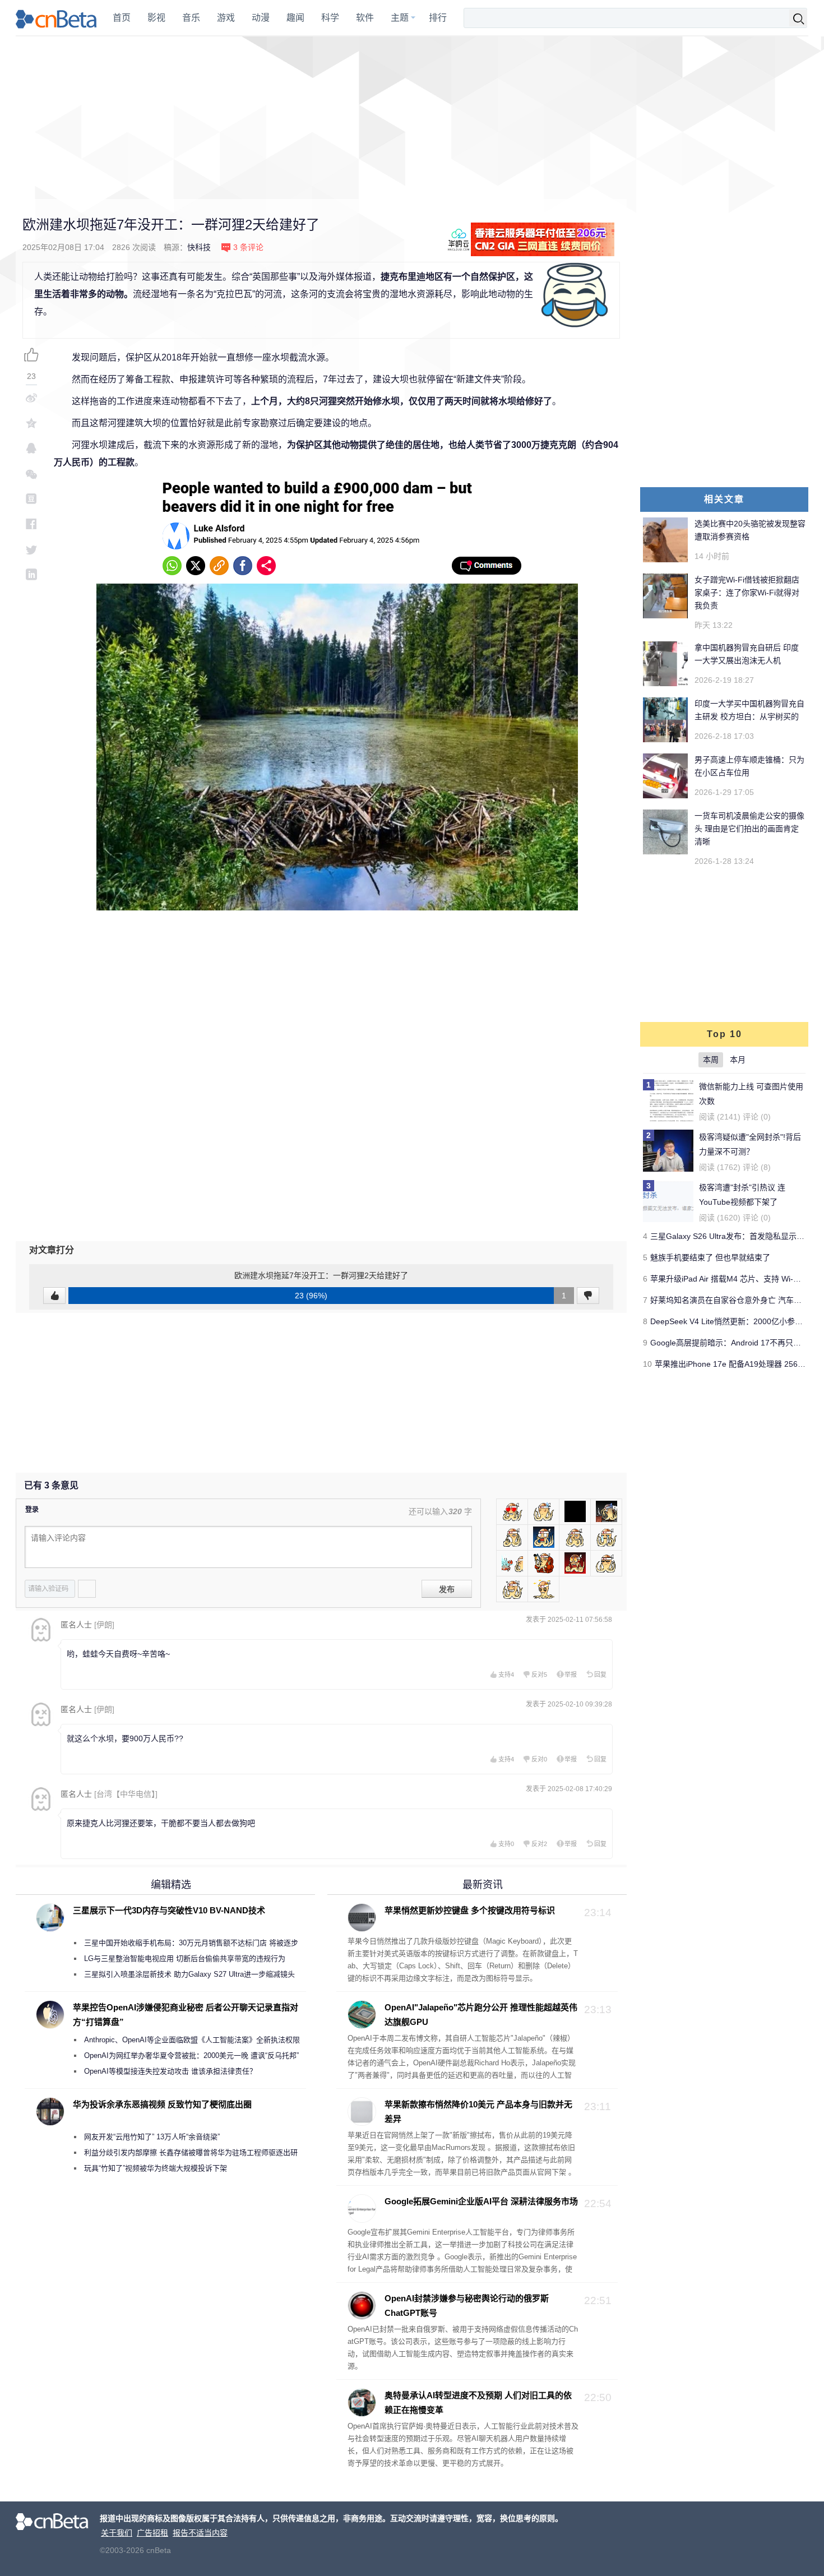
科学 (330, 18)
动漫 (261, 18)
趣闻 (295, 18)
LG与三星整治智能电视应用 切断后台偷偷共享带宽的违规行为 (185, 1958)
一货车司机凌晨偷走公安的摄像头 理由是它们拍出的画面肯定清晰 (749, 829)
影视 (156, 18)
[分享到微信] (31, 473)
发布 (447, 1589)
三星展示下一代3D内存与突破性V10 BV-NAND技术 (169, 1910)
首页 (122, 18)
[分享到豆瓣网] (31, 499)
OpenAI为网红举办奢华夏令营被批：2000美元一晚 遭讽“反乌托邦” (191, 2055)
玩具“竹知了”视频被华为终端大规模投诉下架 (156, 2168)
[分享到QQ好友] (31, 448)
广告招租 (152, 2533)
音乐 (191, 18)
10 (647, 1364)
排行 (438, 18)
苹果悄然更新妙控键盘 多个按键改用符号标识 (470, 1910)
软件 (365, 18)
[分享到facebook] (31, 524)
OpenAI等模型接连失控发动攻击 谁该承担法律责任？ (170, 2071)
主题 (400, 18)
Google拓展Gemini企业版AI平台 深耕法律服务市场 (481, 2201)
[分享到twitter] (31, 549)
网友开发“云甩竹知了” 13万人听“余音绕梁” (152, 2137)
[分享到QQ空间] (31, 423)
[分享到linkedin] (31, 574)
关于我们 (117, 2533)
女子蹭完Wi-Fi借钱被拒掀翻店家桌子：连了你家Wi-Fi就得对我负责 (747, 593)
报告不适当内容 (200, 2533)
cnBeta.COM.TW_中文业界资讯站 (57, 18)
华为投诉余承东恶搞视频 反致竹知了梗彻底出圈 (162, 2104)
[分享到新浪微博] (31, 398)
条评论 (248, 247)
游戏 (226, 18)
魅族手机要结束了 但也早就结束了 (710, 1257)
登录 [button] (32, 1510)
